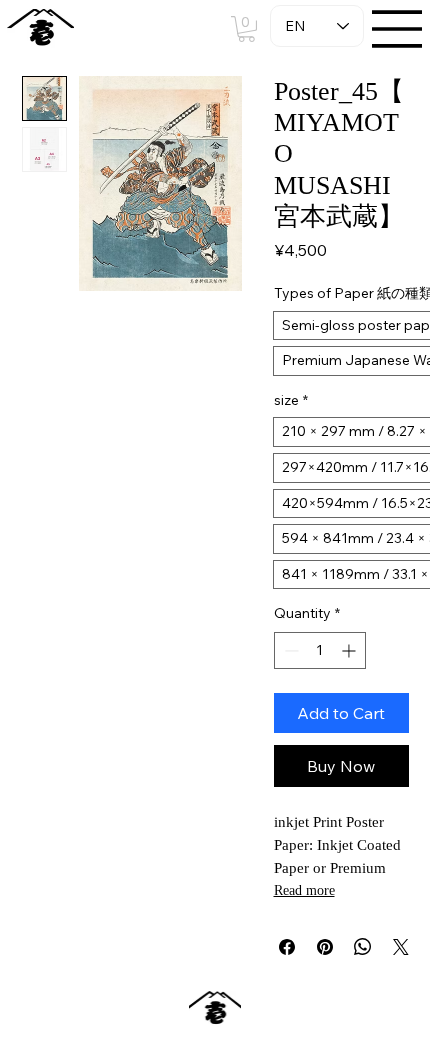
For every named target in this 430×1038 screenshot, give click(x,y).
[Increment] (350, 650)
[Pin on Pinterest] (325, 947)
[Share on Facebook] (287, 947)
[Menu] (398, 29)
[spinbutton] (320, 650)
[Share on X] (401, 947)
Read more (304, 890)
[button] (246, 29)
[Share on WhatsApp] (363, 947)
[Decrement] (289, 650)
